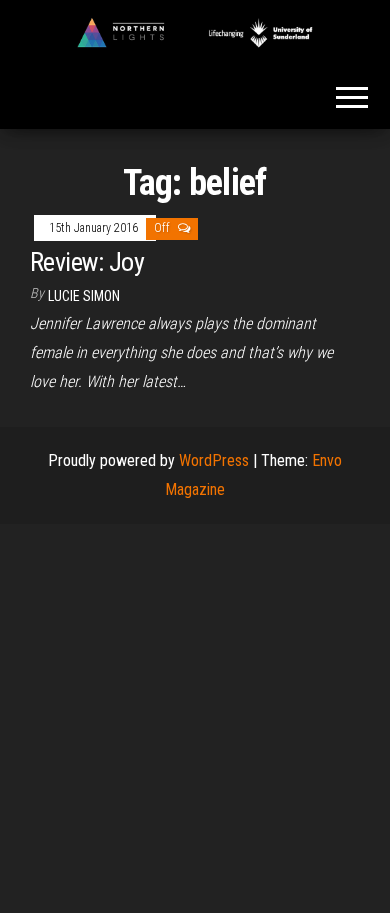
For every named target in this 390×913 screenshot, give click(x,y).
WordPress (214, 460)
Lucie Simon (84, 296)
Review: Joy (87, 262)
